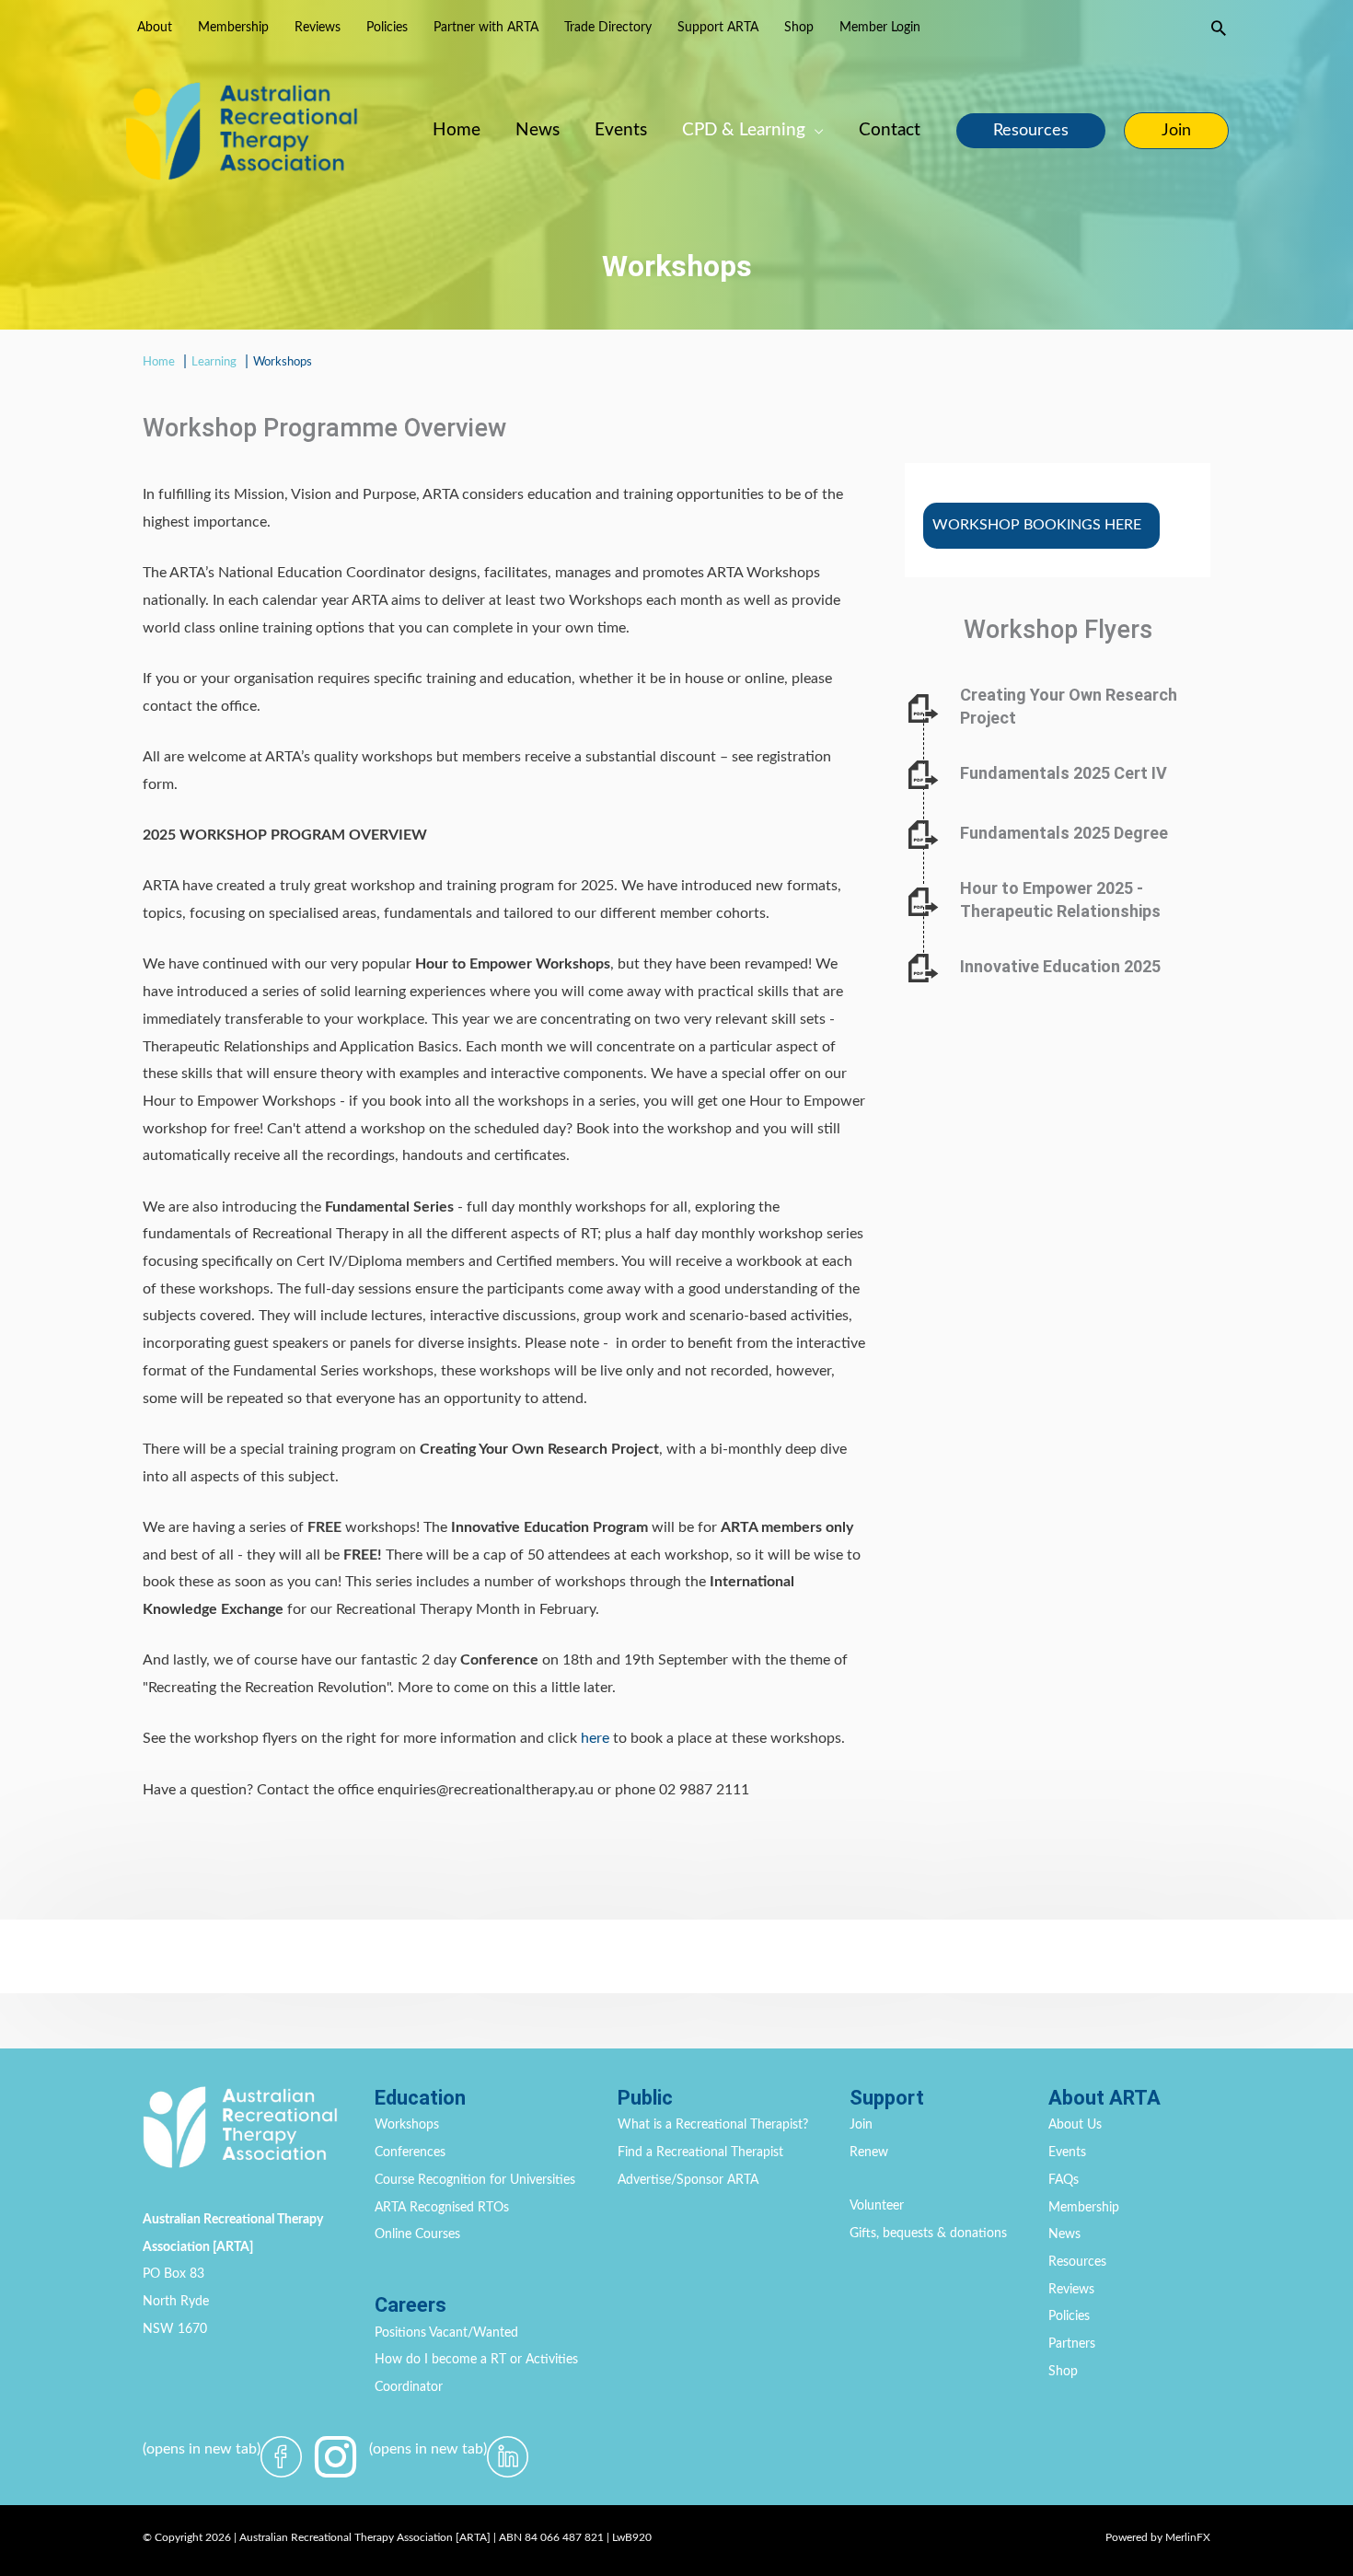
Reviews (1071, 2290)
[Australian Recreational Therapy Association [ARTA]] (242, 130)
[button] (1219, 28)
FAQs (1064, 2180)
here (595, 1738)
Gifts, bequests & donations (928, 2234)
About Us (1075, 2125)
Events (1067, 2152)
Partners (1072, 2344)
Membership (1084, 2208)
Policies (1069, 2316)
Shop (1063, 2372)
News (1064, 2234)
